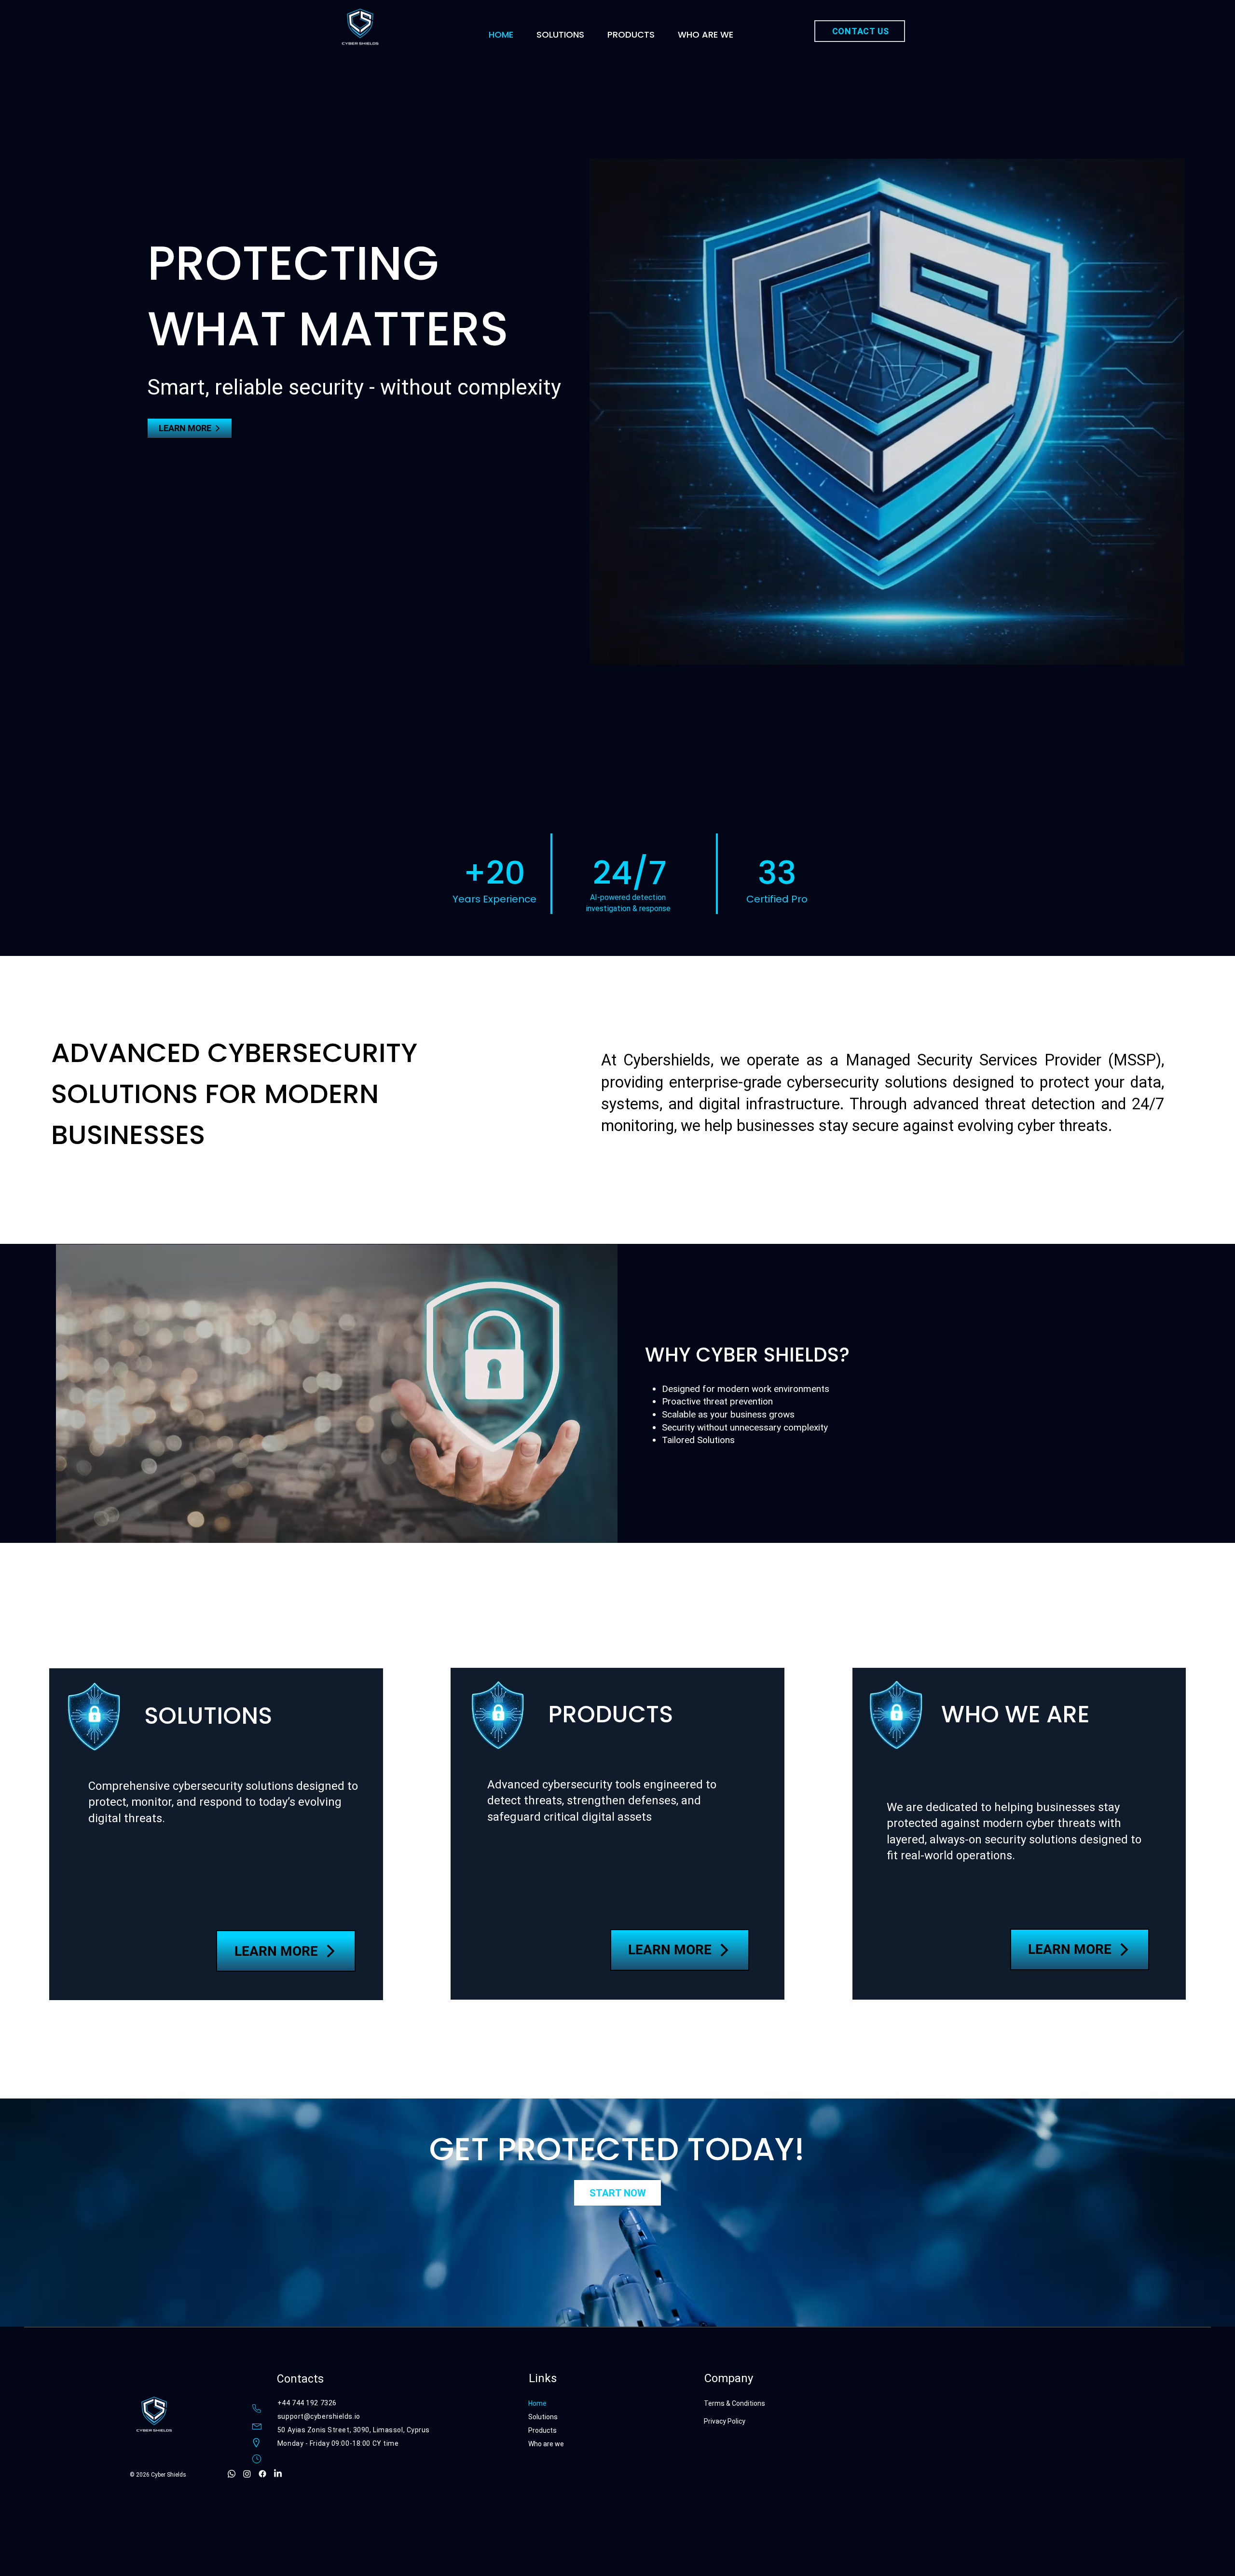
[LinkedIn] (278, 2474)
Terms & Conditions (735, 2403)
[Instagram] (247, 2474)
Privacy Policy (725, 2421)
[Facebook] (262, 2474)
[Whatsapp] (232, 2474)
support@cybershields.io (319, 2416)
